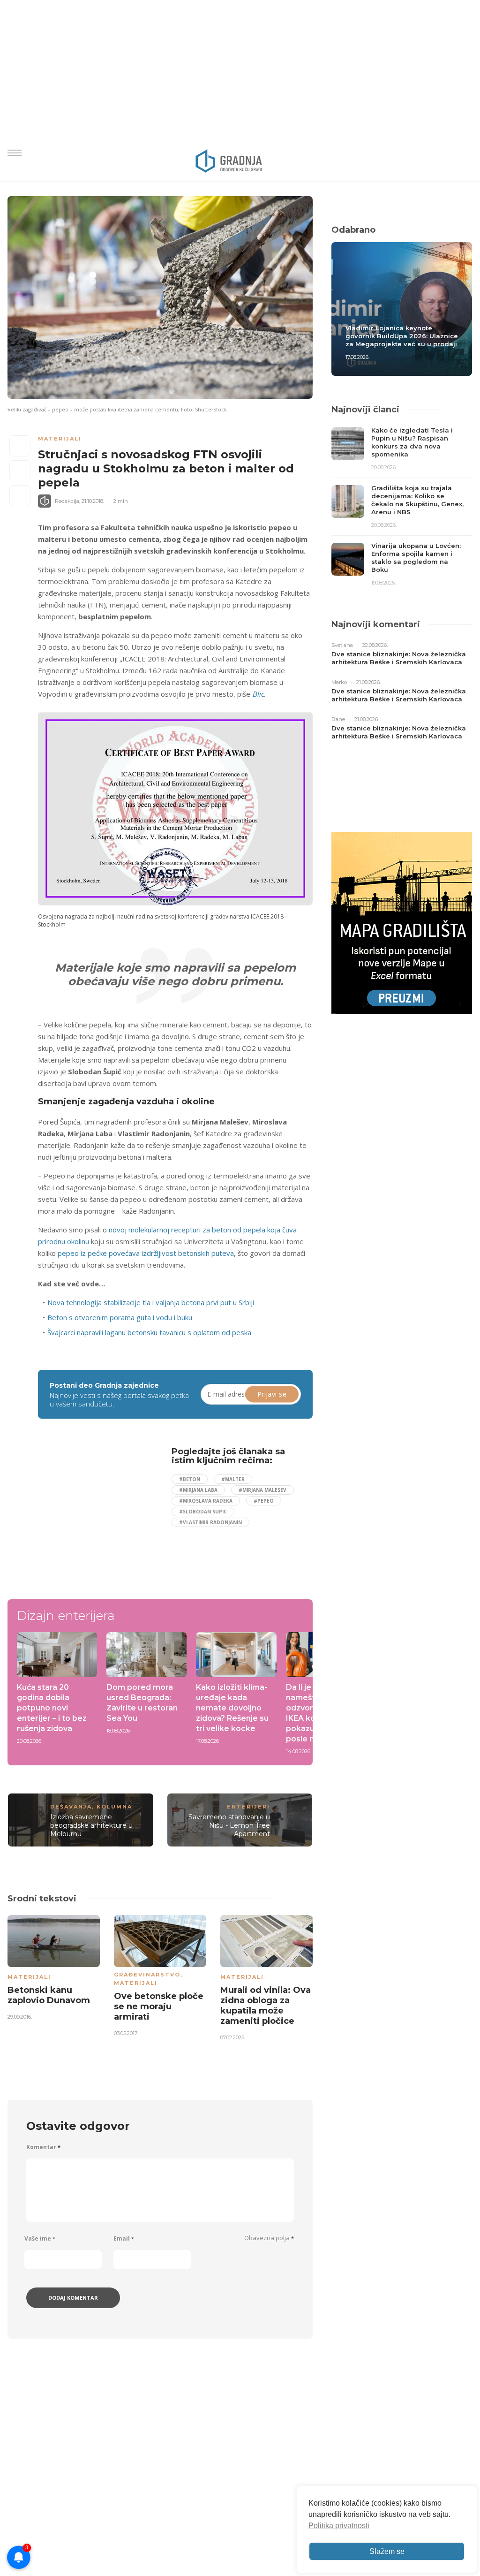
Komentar (43, 2147)
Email (124, 2238)
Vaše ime (40, 2238)
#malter (233, 1479)
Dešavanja (71, 1807)
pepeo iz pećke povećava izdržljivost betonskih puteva (146, 1253)
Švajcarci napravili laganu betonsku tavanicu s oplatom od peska (149, 1332)
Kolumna (114, 1807)
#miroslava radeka (206, 1501)
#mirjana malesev (262, 1490)
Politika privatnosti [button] (339, 2526)
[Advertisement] (117, 1512)
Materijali (60, 439)
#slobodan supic (203, 1512)
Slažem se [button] (387, 2551)
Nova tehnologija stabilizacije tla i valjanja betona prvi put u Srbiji (151, 1302)
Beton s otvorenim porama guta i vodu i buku (120, 1317)
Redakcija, (67, 501)
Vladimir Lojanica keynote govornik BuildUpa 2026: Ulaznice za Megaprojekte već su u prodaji (402, 336)
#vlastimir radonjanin (210, 1522)
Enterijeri (248, 1807)
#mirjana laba (198, 1490)
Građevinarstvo (147, 1975)
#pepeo (264, 1501)
